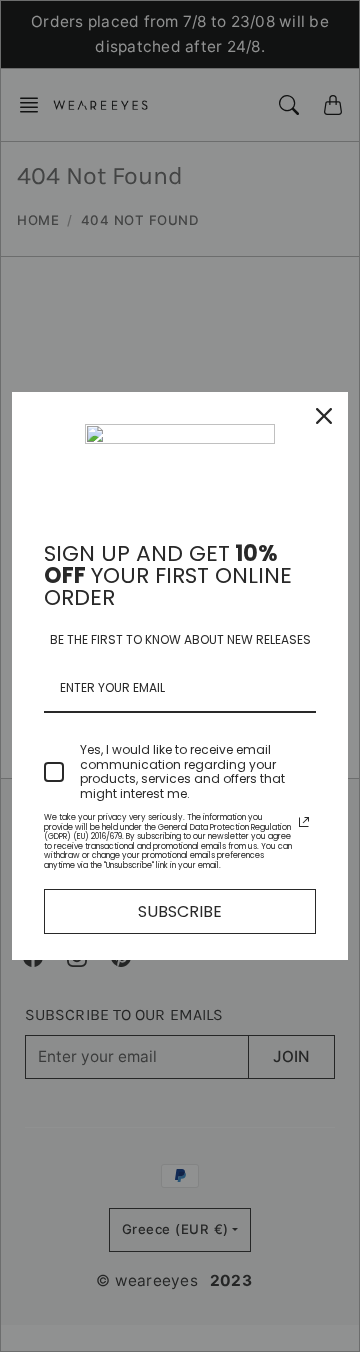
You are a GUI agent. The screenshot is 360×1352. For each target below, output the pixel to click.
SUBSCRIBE (180, 911)
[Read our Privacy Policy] (304, 822)
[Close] (324, 416)
